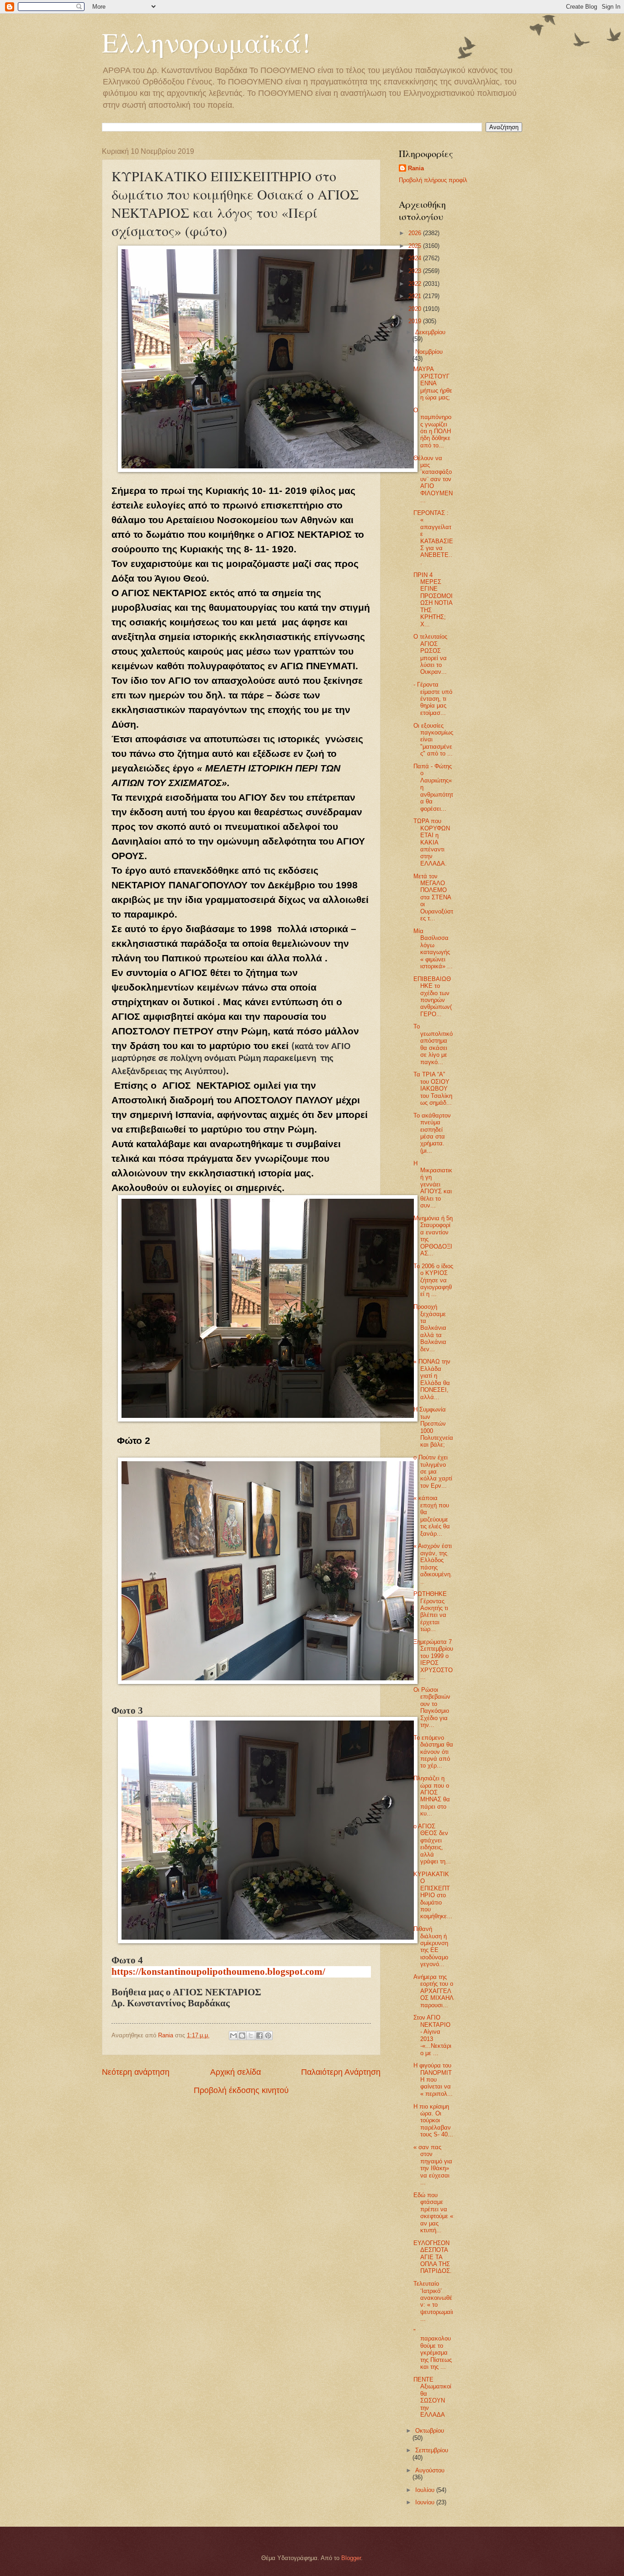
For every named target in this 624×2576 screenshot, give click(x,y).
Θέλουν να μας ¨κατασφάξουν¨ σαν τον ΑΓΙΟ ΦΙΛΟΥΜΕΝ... (433, 479)
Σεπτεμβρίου (432, 2450)
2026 (416, 233)
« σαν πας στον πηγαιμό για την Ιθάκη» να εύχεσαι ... (433, 2165)
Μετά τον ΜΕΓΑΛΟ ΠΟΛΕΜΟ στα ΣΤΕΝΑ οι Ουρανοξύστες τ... (433, 897)
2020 (416, 309)
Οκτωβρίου (430, 2431)
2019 (416, 321)
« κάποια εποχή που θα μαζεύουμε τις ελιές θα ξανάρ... (432, 1516)
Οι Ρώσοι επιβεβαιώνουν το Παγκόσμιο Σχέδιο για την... (432, 1707)
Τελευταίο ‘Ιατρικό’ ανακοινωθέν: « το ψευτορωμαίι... (433, 2301)
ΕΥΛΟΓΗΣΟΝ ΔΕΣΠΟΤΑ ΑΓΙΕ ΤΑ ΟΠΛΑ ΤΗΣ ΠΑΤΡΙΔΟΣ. (433, 2257)
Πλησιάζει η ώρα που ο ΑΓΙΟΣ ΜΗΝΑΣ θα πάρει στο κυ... (432, 1796)
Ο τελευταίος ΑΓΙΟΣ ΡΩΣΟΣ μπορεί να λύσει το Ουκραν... (430, 654)
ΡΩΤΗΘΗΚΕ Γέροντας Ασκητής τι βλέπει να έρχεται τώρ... (431, 1611)
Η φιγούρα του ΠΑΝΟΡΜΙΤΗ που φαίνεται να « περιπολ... (433, 2080)
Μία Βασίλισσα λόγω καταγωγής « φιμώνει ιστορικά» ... (433, 949)
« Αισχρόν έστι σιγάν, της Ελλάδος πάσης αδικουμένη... (433, 1563)
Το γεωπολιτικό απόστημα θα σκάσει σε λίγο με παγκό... (433, 1044)
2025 (416, 246)
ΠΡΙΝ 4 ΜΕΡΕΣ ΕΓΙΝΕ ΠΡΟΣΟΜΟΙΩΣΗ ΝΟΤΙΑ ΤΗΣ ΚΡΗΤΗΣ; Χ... (433, 600)
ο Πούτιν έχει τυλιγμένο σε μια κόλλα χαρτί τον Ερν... (433, 1472)
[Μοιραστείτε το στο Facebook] (259, 2036)
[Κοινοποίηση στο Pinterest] (268, 2036)
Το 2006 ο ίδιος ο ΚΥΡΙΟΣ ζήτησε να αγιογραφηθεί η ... (433, 1280)
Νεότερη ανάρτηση (136, 2072)
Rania (416, 168)
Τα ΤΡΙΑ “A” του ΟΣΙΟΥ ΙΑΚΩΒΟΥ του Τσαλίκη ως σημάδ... (433, 1089)
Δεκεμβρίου (430, 332)
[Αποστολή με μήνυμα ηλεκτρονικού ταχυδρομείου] (233, 2036)
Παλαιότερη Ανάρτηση (341, 2072)
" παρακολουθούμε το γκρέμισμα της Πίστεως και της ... (433, 2349)
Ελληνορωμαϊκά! (206, 42)
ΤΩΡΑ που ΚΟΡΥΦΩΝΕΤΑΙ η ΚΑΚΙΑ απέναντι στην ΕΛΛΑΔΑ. (432, 842)
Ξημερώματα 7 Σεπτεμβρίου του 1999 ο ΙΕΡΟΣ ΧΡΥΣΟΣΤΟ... (433, 1659)
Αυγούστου (430, 2470)
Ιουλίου (426, 2490)
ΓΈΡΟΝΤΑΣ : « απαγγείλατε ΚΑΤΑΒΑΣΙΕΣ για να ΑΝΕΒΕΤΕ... (433, 538)
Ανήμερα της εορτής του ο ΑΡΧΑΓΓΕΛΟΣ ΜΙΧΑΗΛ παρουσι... (433, 1991)
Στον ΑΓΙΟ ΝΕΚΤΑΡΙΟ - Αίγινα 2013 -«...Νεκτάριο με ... (432, 2035)
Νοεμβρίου (429, 352)
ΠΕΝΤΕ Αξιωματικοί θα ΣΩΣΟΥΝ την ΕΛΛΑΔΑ (432, 2397)
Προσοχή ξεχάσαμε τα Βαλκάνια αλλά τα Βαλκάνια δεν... (430, 1328)
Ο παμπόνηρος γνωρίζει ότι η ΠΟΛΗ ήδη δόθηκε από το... (432, 428)
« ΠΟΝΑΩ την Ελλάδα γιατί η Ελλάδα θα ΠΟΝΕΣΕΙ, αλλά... (432, 1379)
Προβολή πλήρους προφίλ (433, 180)
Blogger (351, 2558)
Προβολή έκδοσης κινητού (241, 2090)
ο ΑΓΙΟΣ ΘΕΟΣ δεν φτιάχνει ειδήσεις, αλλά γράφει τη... (432, 1844)
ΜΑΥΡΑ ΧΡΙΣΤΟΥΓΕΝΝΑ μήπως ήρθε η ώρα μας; (433, 383)
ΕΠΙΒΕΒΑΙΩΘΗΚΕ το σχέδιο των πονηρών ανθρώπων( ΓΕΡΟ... (433, 997)
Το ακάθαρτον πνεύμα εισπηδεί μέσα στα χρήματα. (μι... (432, 1133)
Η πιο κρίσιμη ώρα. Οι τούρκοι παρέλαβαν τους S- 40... (433, 2121)
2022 (416, 284)
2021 (416, 296)
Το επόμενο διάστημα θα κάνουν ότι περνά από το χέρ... (433, 1752)
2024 (416, 258)
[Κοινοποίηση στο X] (251, 2036)
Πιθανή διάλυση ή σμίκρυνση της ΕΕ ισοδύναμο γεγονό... (431, 1946)
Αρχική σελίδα (235, 2072)
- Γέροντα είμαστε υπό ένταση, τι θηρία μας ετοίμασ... (433, 699)
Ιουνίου (426, 2502)
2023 (416, 271)
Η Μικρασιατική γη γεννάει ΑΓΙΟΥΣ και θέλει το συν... (433, 1185)
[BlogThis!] (242, 2036)
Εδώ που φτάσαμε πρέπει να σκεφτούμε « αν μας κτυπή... (433, 2213)
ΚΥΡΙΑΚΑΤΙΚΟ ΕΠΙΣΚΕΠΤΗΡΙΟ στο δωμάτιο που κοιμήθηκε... (433, 1895)
